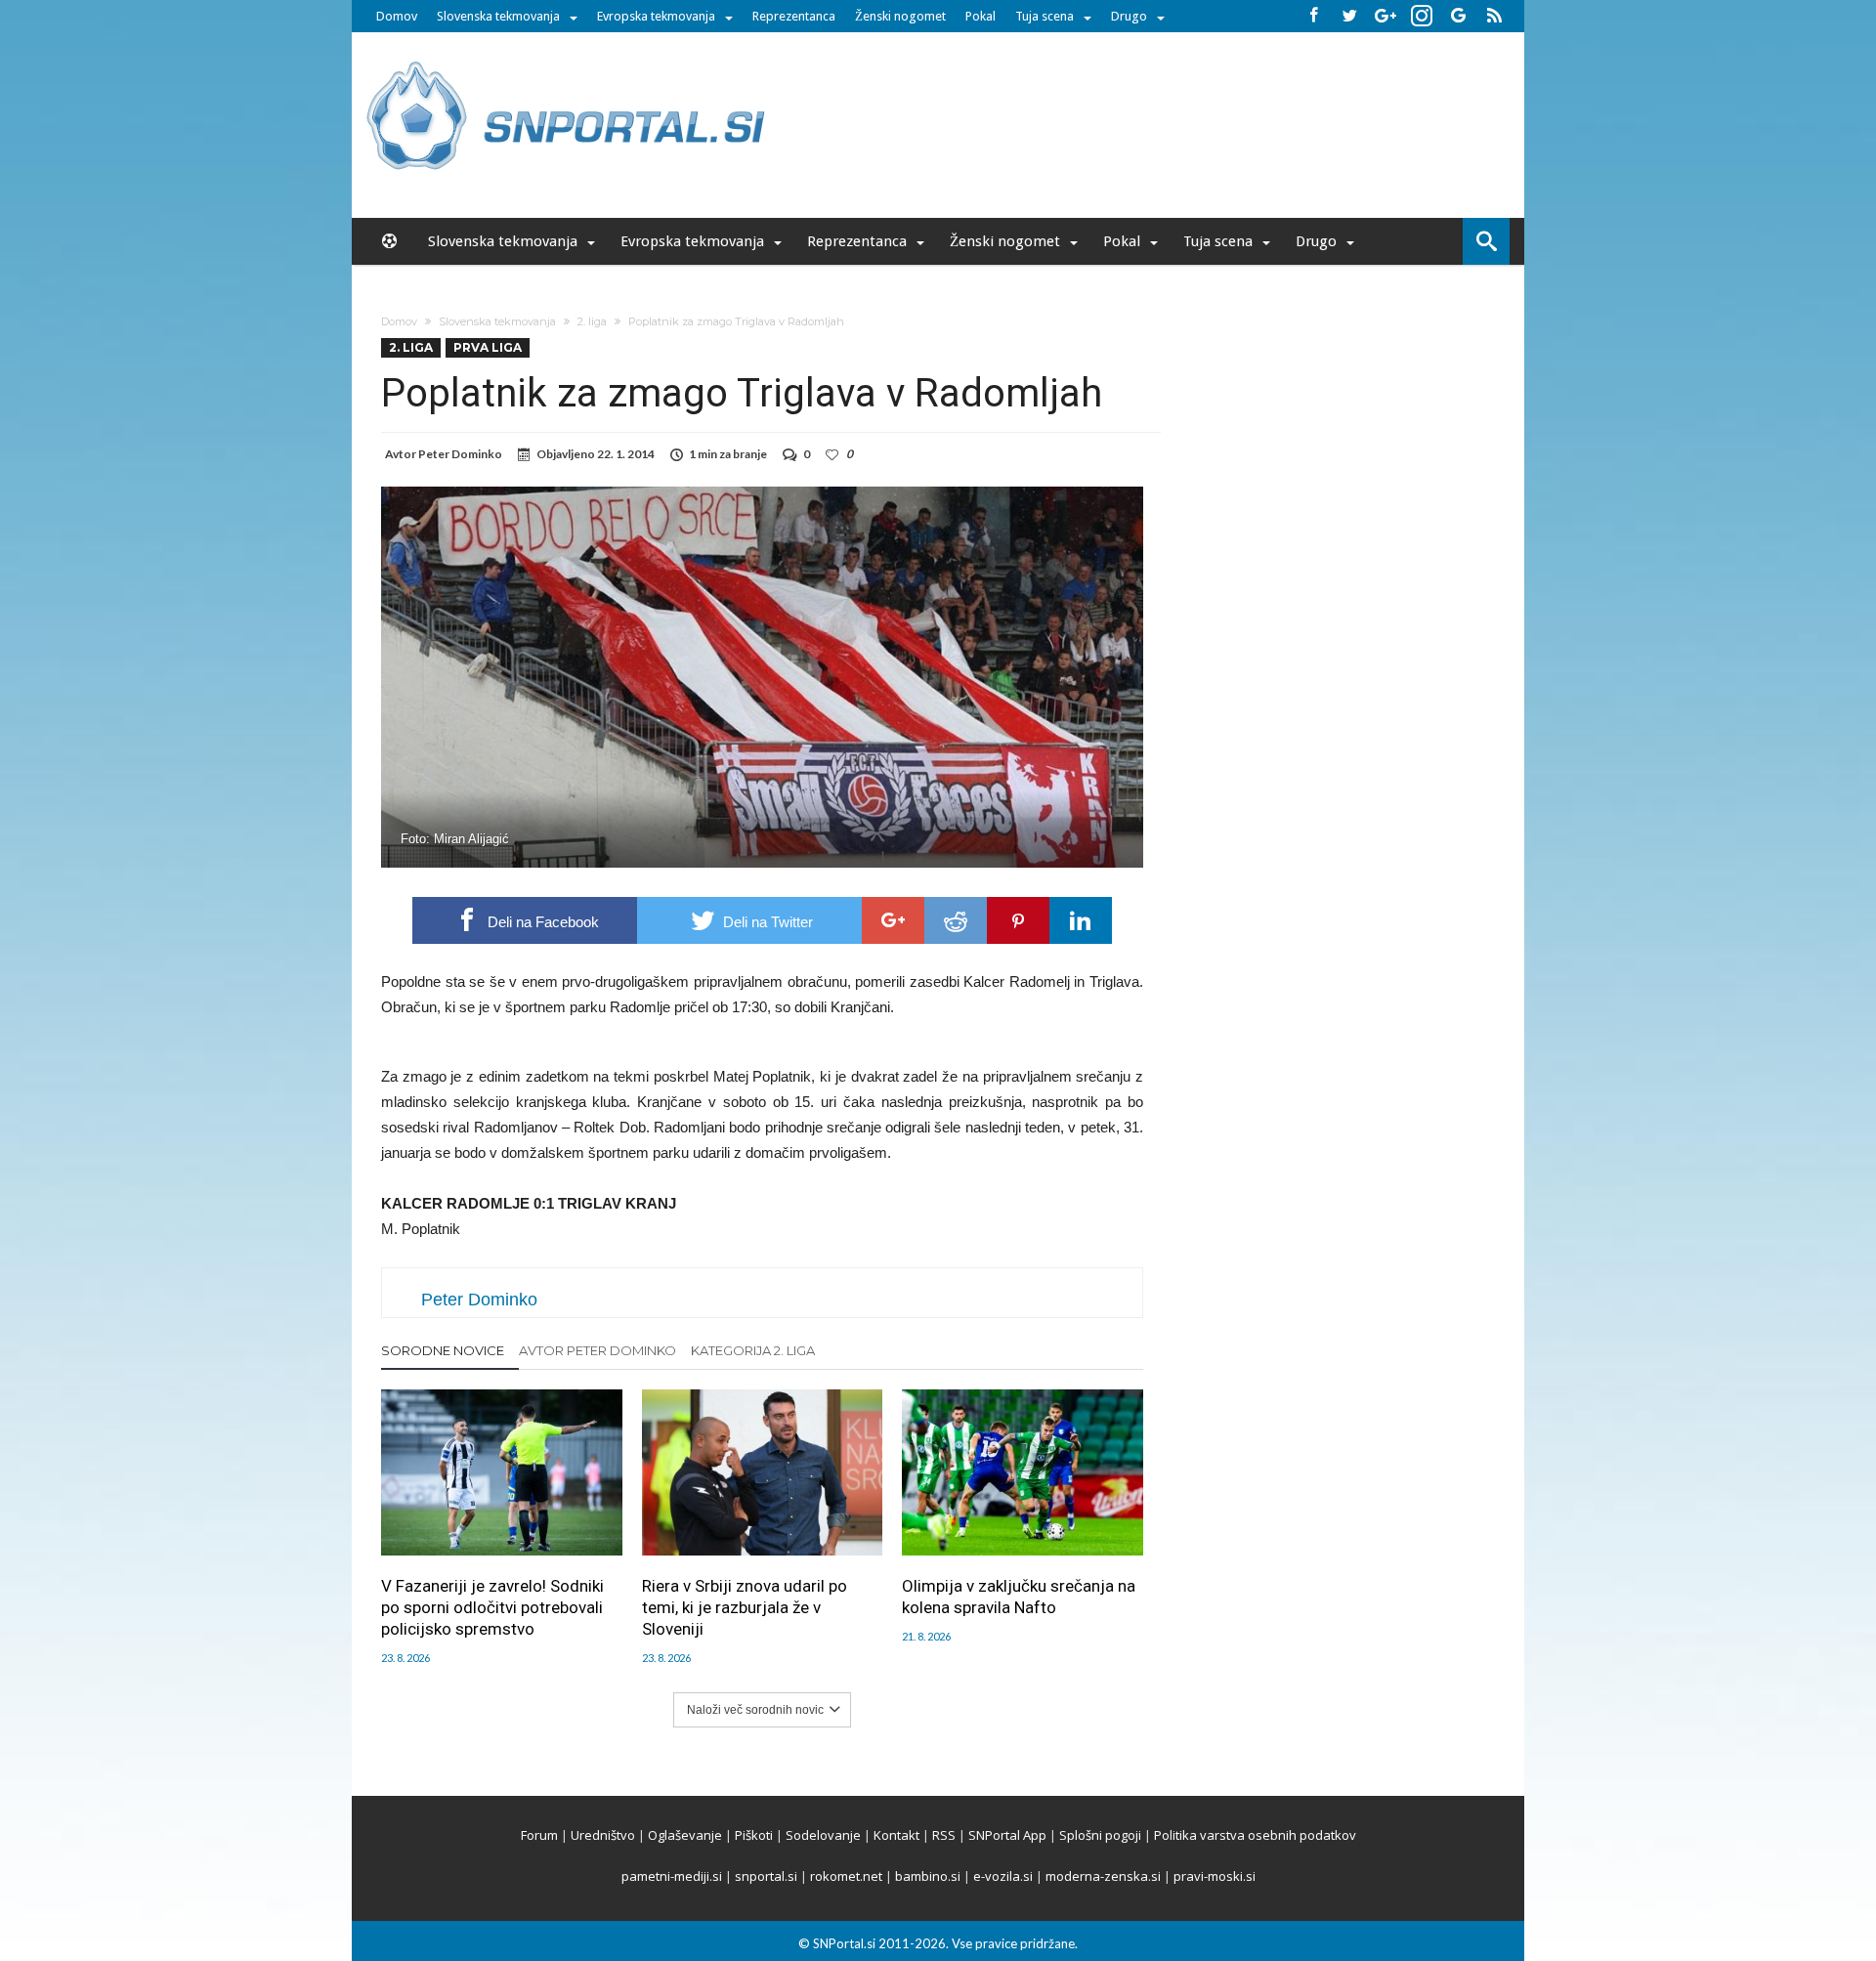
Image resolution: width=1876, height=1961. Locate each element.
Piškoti (754, 1835)
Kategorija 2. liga (753, 1350)
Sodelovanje (823, 1835)
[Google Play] (1458, 16)
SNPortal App (1007, 1835)
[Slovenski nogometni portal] (569, 61)
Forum (539, 1835)
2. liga (592, 321)
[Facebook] (1313, 16)
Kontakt (896, 1835)
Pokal (981, 16)
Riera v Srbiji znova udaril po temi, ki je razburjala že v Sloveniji (745, 1607)
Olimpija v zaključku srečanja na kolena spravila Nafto (1019, 1597)
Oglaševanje (685, 1835)
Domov (397, 16)
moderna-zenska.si (1103, 1876)
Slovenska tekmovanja (498, 16)
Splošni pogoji (1100, 1835)
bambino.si (928, 1876)
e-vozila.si (1003, 1876)
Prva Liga (488, 347)
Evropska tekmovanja (656, 16)
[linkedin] (1081, 920)
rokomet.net (846, 1876)
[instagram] (1422, 16)
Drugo (1129, 16)
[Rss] (1494, 16)
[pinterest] (1018, 920)
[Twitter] (1349, 16)
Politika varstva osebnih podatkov (1255, 1835)
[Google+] (1386, 16)
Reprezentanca (794, 16)
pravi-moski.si (1215, 1876)
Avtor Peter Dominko (597, 1350)
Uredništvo (603, 1835)
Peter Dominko (460, 454)
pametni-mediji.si (672, 1876)
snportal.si (766, 1876)
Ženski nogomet (900, 16)
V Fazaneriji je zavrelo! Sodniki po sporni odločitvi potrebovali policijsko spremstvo (492, 1607)
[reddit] (956, 920)
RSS (944, 1835)
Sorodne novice (443, 1350)
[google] (893, 920)
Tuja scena (1045, 16)
